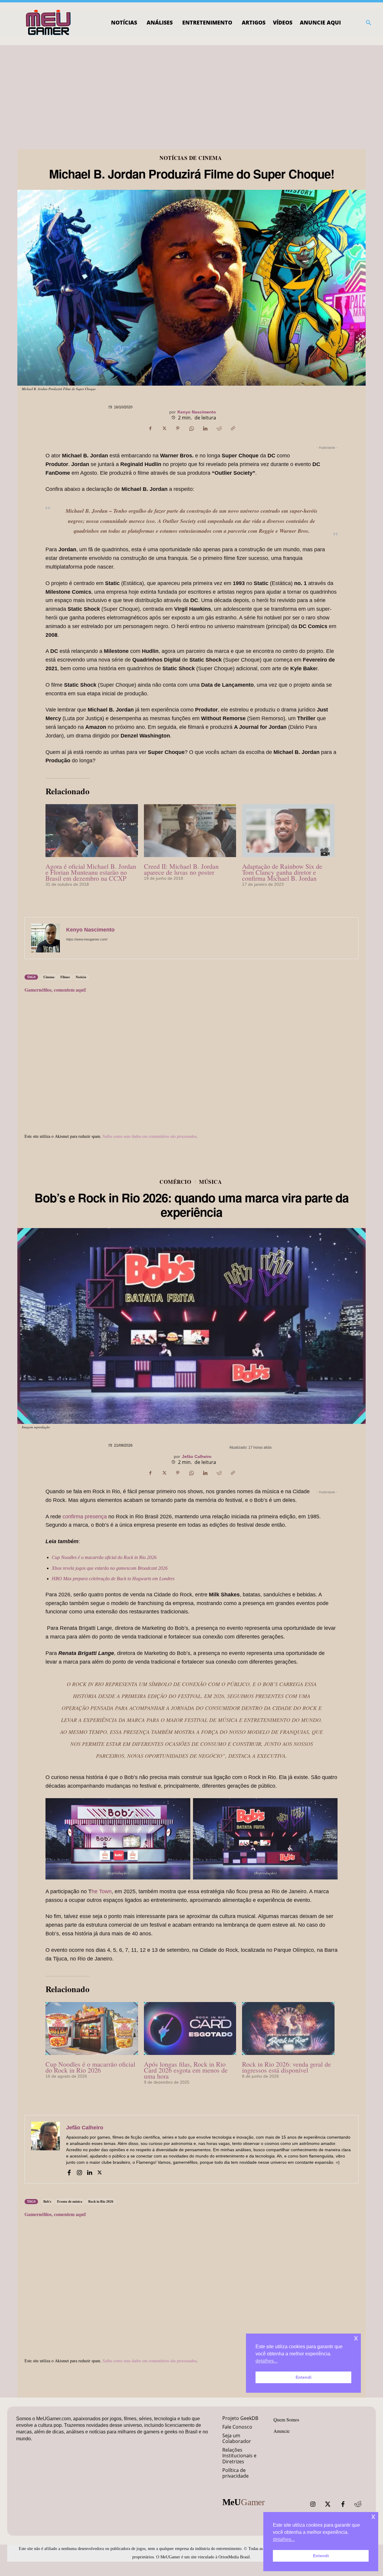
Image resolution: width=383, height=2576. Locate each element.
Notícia (81, 977)
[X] (164, 428)
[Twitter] (328, 2504)
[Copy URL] (233, 428)
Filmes (65, 977)
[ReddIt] (219, 428)
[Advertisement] (191, 90)
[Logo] (49, 23)
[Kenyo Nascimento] (45, 938)
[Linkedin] (205, 428)
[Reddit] (358, 2504)
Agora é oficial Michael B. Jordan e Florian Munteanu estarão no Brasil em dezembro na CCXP (91, 872)
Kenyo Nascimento (197, 412)
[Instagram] (313, 2504)
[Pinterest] (178, 428)
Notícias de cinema (191, 158)
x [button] (373, 2516)
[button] (369, 23)
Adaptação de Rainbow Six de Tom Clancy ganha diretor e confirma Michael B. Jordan (282, 872)
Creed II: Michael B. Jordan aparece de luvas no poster (181, 869)
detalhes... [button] (284, 2539)
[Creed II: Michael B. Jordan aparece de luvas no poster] (190, 830)
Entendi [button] (321, 2556)
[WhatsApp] (191, 428)
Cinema (49, 977)
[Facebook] (150, 428)
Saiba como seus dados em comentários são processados (150, 1136)
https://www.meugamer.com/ (87, 939)
